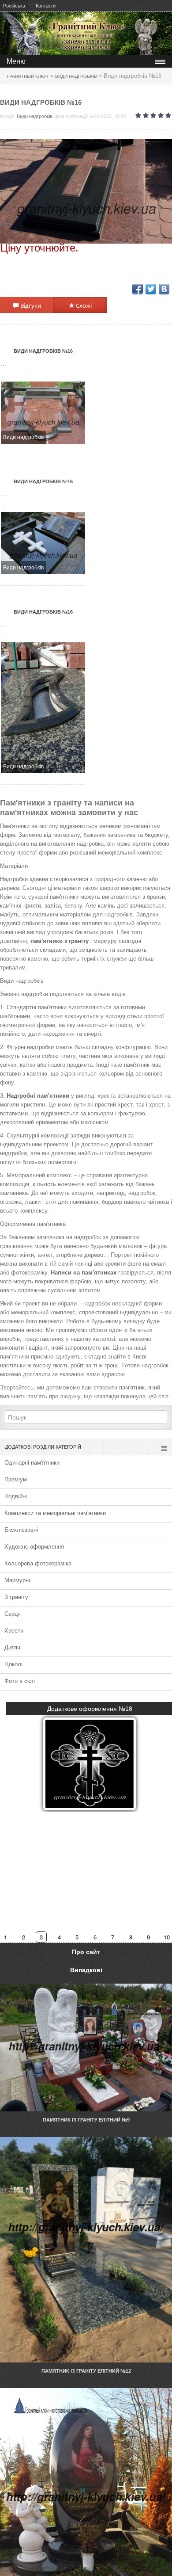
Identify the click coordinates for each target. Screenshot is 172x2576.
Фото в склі (20, 1681)
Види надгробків (35, 116)
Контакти (46, 6)
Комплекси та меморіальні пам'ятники (55, 1513)
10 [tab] (167, 1937)
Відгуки (30, 305)
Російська (14, 6)
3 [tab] (42, 1937)
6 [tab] (95, 1937)
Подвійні (16, 1496)
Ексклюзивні (21, 1530)
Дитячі (13, 1647)
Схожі (83, 305)
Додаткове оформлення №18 (90, 1709)
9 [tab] (149, 1937)
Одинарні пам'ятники (32, 1463)
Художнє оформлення (34, 1547)
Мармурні (17, 1580)
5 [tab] (77, 1937)
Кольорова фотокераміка (38, 1563)
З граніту (16, 1597)
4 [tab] (60, 1937)
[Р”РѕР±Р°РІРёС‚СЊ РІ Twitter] (151, 289)
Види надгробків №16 (43, 351)
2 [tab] (24, 1937)
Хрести (14, 1631)
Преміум (16, 1479)
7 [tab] (113, 1937)
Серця (13, 1614)
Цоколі (13, 1664)
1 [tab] (6, 1937)
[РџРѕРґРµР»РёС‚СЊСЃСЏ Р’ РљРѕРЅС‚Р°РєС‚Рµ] (164, 289)
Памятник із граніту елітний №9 (86, 2120)
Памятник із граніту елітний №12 (86, 2371)
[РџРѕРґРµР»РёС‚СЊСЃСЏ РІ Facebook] (138, 289)
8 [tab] (131, 1937)
